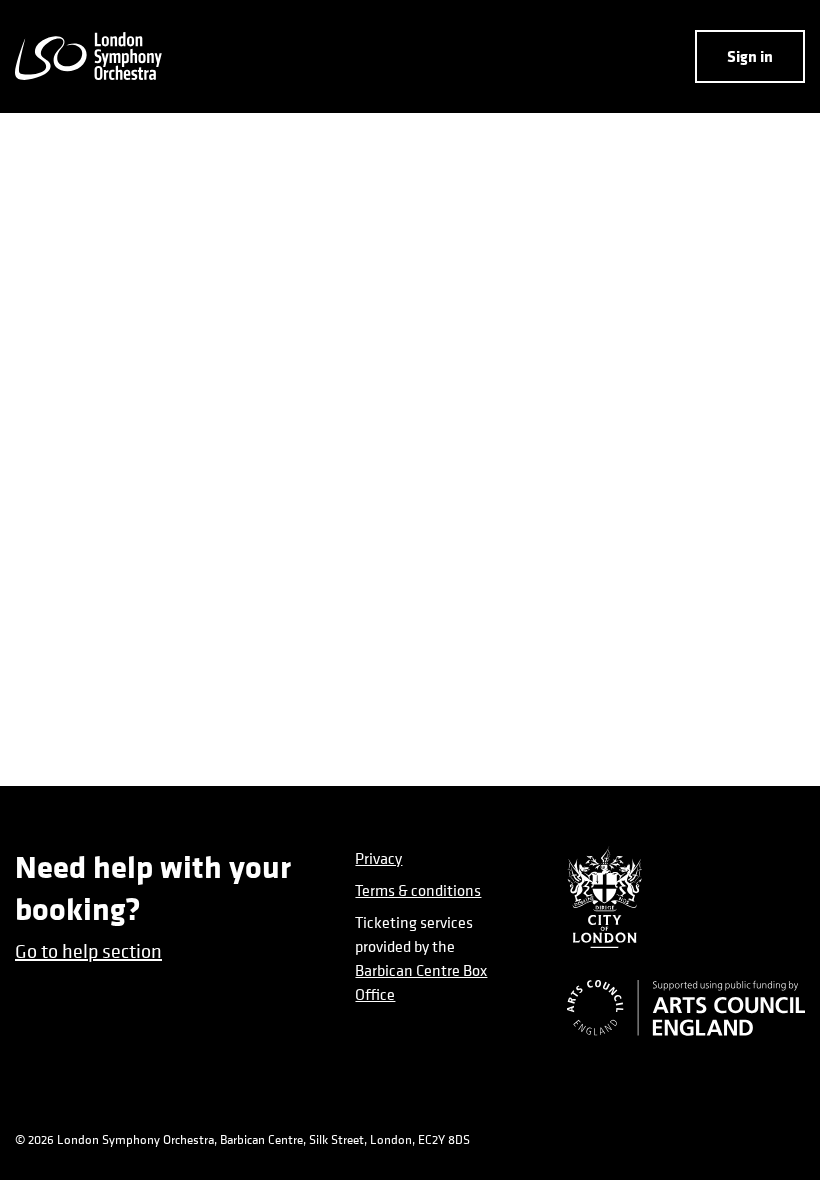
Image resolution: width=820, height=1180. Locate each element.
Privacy (378, 858)
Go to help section (88, 951)
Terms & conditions (418, 890)
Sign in (750, 56)
